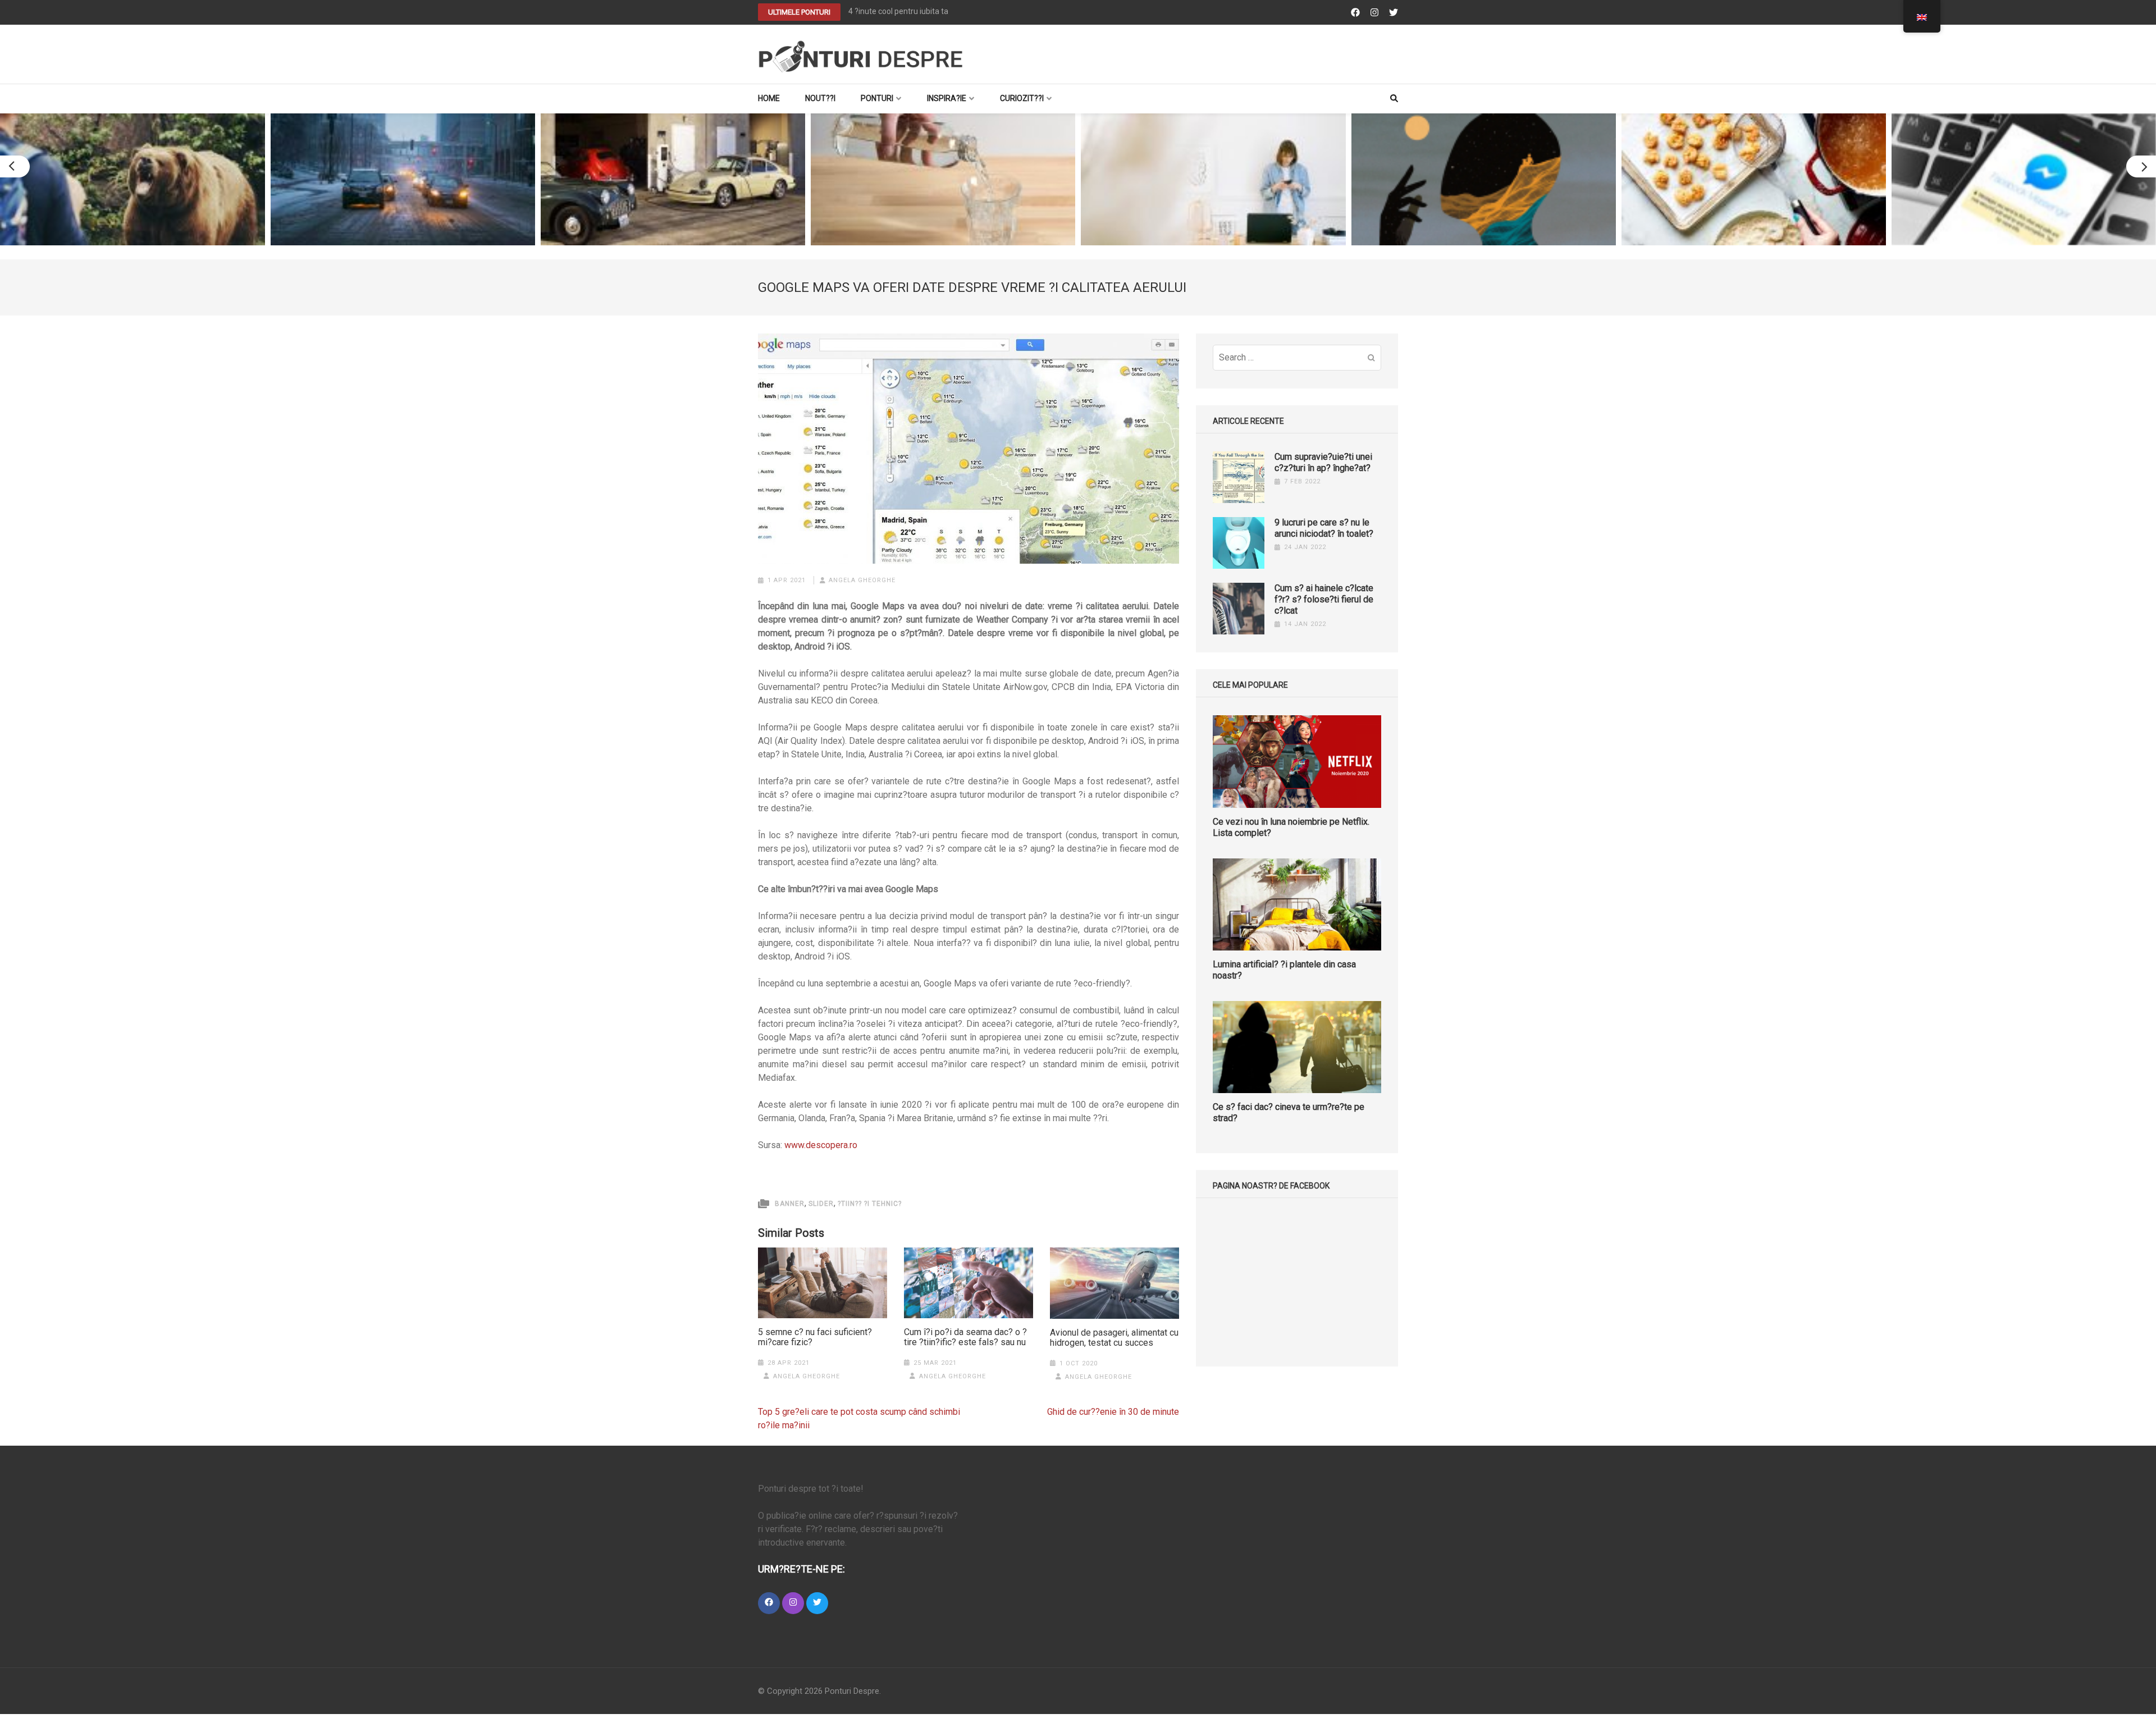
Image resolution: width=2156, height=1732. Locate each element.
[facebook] (769, 1603)
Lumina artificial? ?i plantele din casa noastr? (1284, 970)
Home (769, 98)
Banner (790, 1204)
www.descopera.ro (821, 1145)
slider (821, 1204)
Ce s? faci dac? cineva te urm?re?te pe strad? (1289, 1112)
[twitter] (817, 1603)
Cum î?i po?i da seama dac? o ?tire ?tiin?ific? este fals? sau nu (965, 1337)
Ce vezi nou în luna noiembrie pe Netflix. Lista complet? (1291, 827)
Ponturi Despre (852, 1691)
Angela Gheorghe (862, 580)
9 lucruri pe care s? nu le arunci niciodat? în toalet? (1324, 528)
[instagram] (793, 1603)
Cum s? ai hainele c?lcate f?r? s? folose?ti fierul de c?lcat (1324, 599)
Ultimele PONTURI (799, 12)
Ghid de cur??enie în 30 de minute (1113, 1412)
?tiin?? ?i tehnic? (870, 1204)
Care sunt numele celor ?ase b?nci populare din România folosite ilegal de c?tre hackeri (1002, 11)
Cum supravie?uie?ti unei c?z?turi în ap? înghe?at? (1323, 462)
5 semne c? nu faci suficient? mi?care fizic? (815, 1337)
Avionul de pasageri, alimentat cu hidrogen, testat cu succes (1114, 1338)
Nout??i (820, 98)
